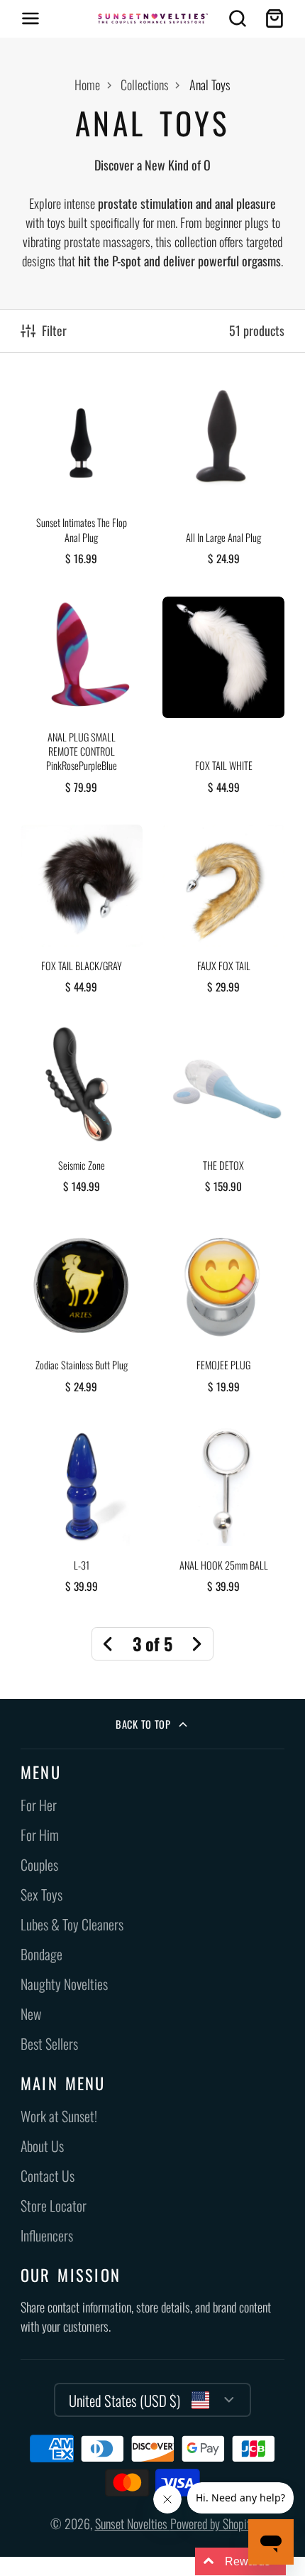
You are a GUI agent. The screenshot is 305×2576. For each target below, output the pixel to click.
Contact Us (48, 2176)
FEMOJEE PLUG (223, 1314)
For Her (39, 1805)
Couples (39, 1865)
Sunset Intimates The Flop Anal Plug (82, 479)
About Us (42, 2146)
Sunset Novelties (133, 2523)
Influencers (47, 2235)
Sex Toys (41, 1895)
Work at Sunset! (59, 2116)
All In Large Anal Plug (223, 479)
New (31, 2014)
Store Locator (54, 2206)
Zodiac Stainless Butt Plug (82, 1314)
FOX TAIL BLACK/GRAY (82, 914)
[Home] (153, 18)
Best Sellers (49, 2044)
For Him (40, 1835)
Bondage (41, 1954)
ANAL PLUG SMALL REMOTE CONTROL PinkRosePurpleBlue (82, 701)
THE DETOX (223, 1114)
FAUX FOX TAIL (223, 914)
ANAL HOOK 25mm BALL (223, 1514)
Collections (145, 85)
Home (87, 85)
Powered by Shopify (213, 2523)
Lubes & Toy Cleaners (72, 1924)
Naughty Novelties (64, 1984)
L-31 (82, 1514)
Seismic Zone (82, 1114)
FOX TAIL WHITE (223, 701)
